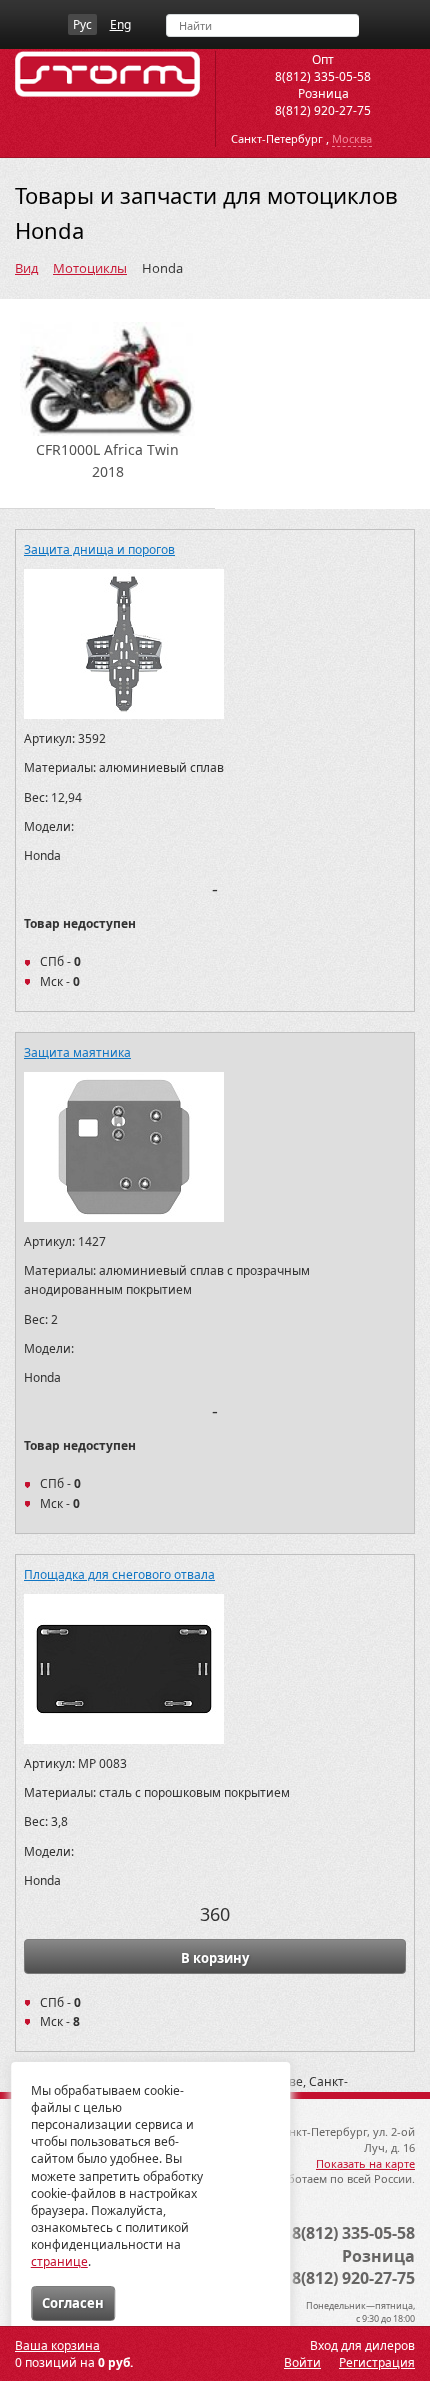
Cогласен (73, 2303)
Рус (82, 24)
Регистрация (377, 2362)
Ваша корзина (57, 2345)
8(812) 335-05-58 (323, 76)
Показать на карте (365, 2163)
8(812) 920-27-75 (323, 110)
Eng (120, 24)
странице (59, 2261)
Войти (302, 2362)
